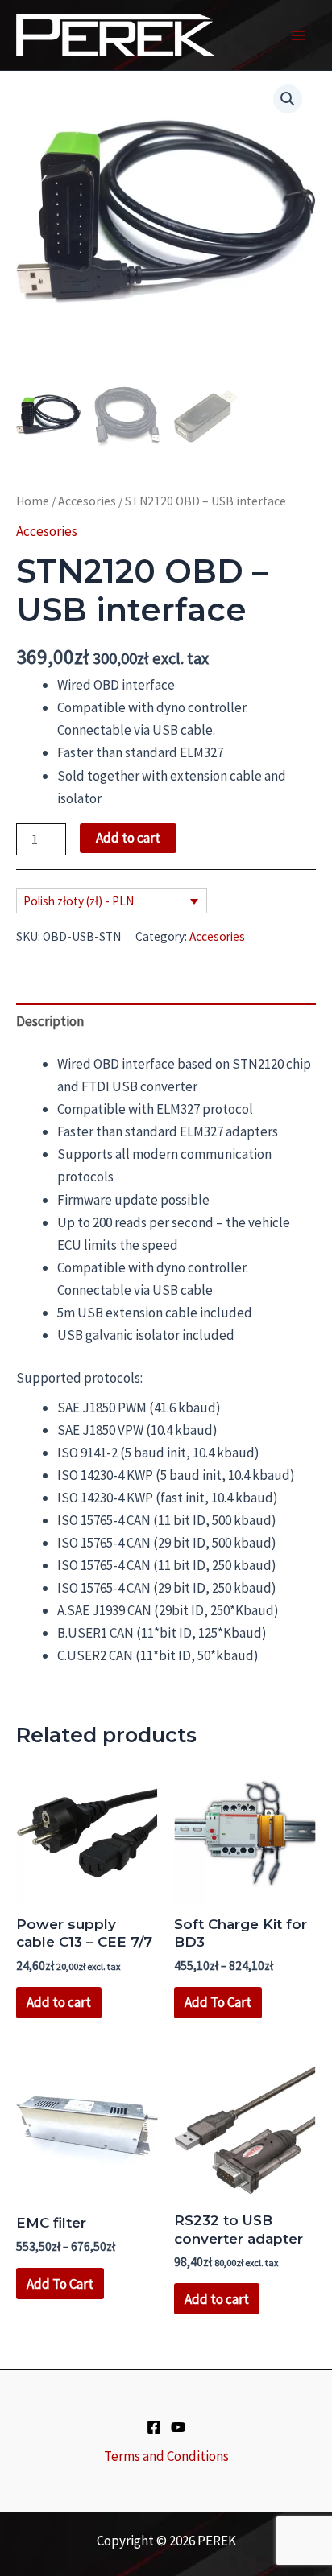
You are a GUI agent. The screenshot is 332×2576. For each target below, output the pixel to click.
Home (33, 501)
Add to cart (128, 838)
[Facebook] (154, 2427)
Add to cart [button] (59, 2002)
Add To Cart (218, 2002)
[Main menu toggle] (298, 35)
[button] (288, 99)
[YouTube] (178, 2427)
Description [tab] (50, 1021)
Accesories (87, 501)
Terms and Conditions (166, 2456)
